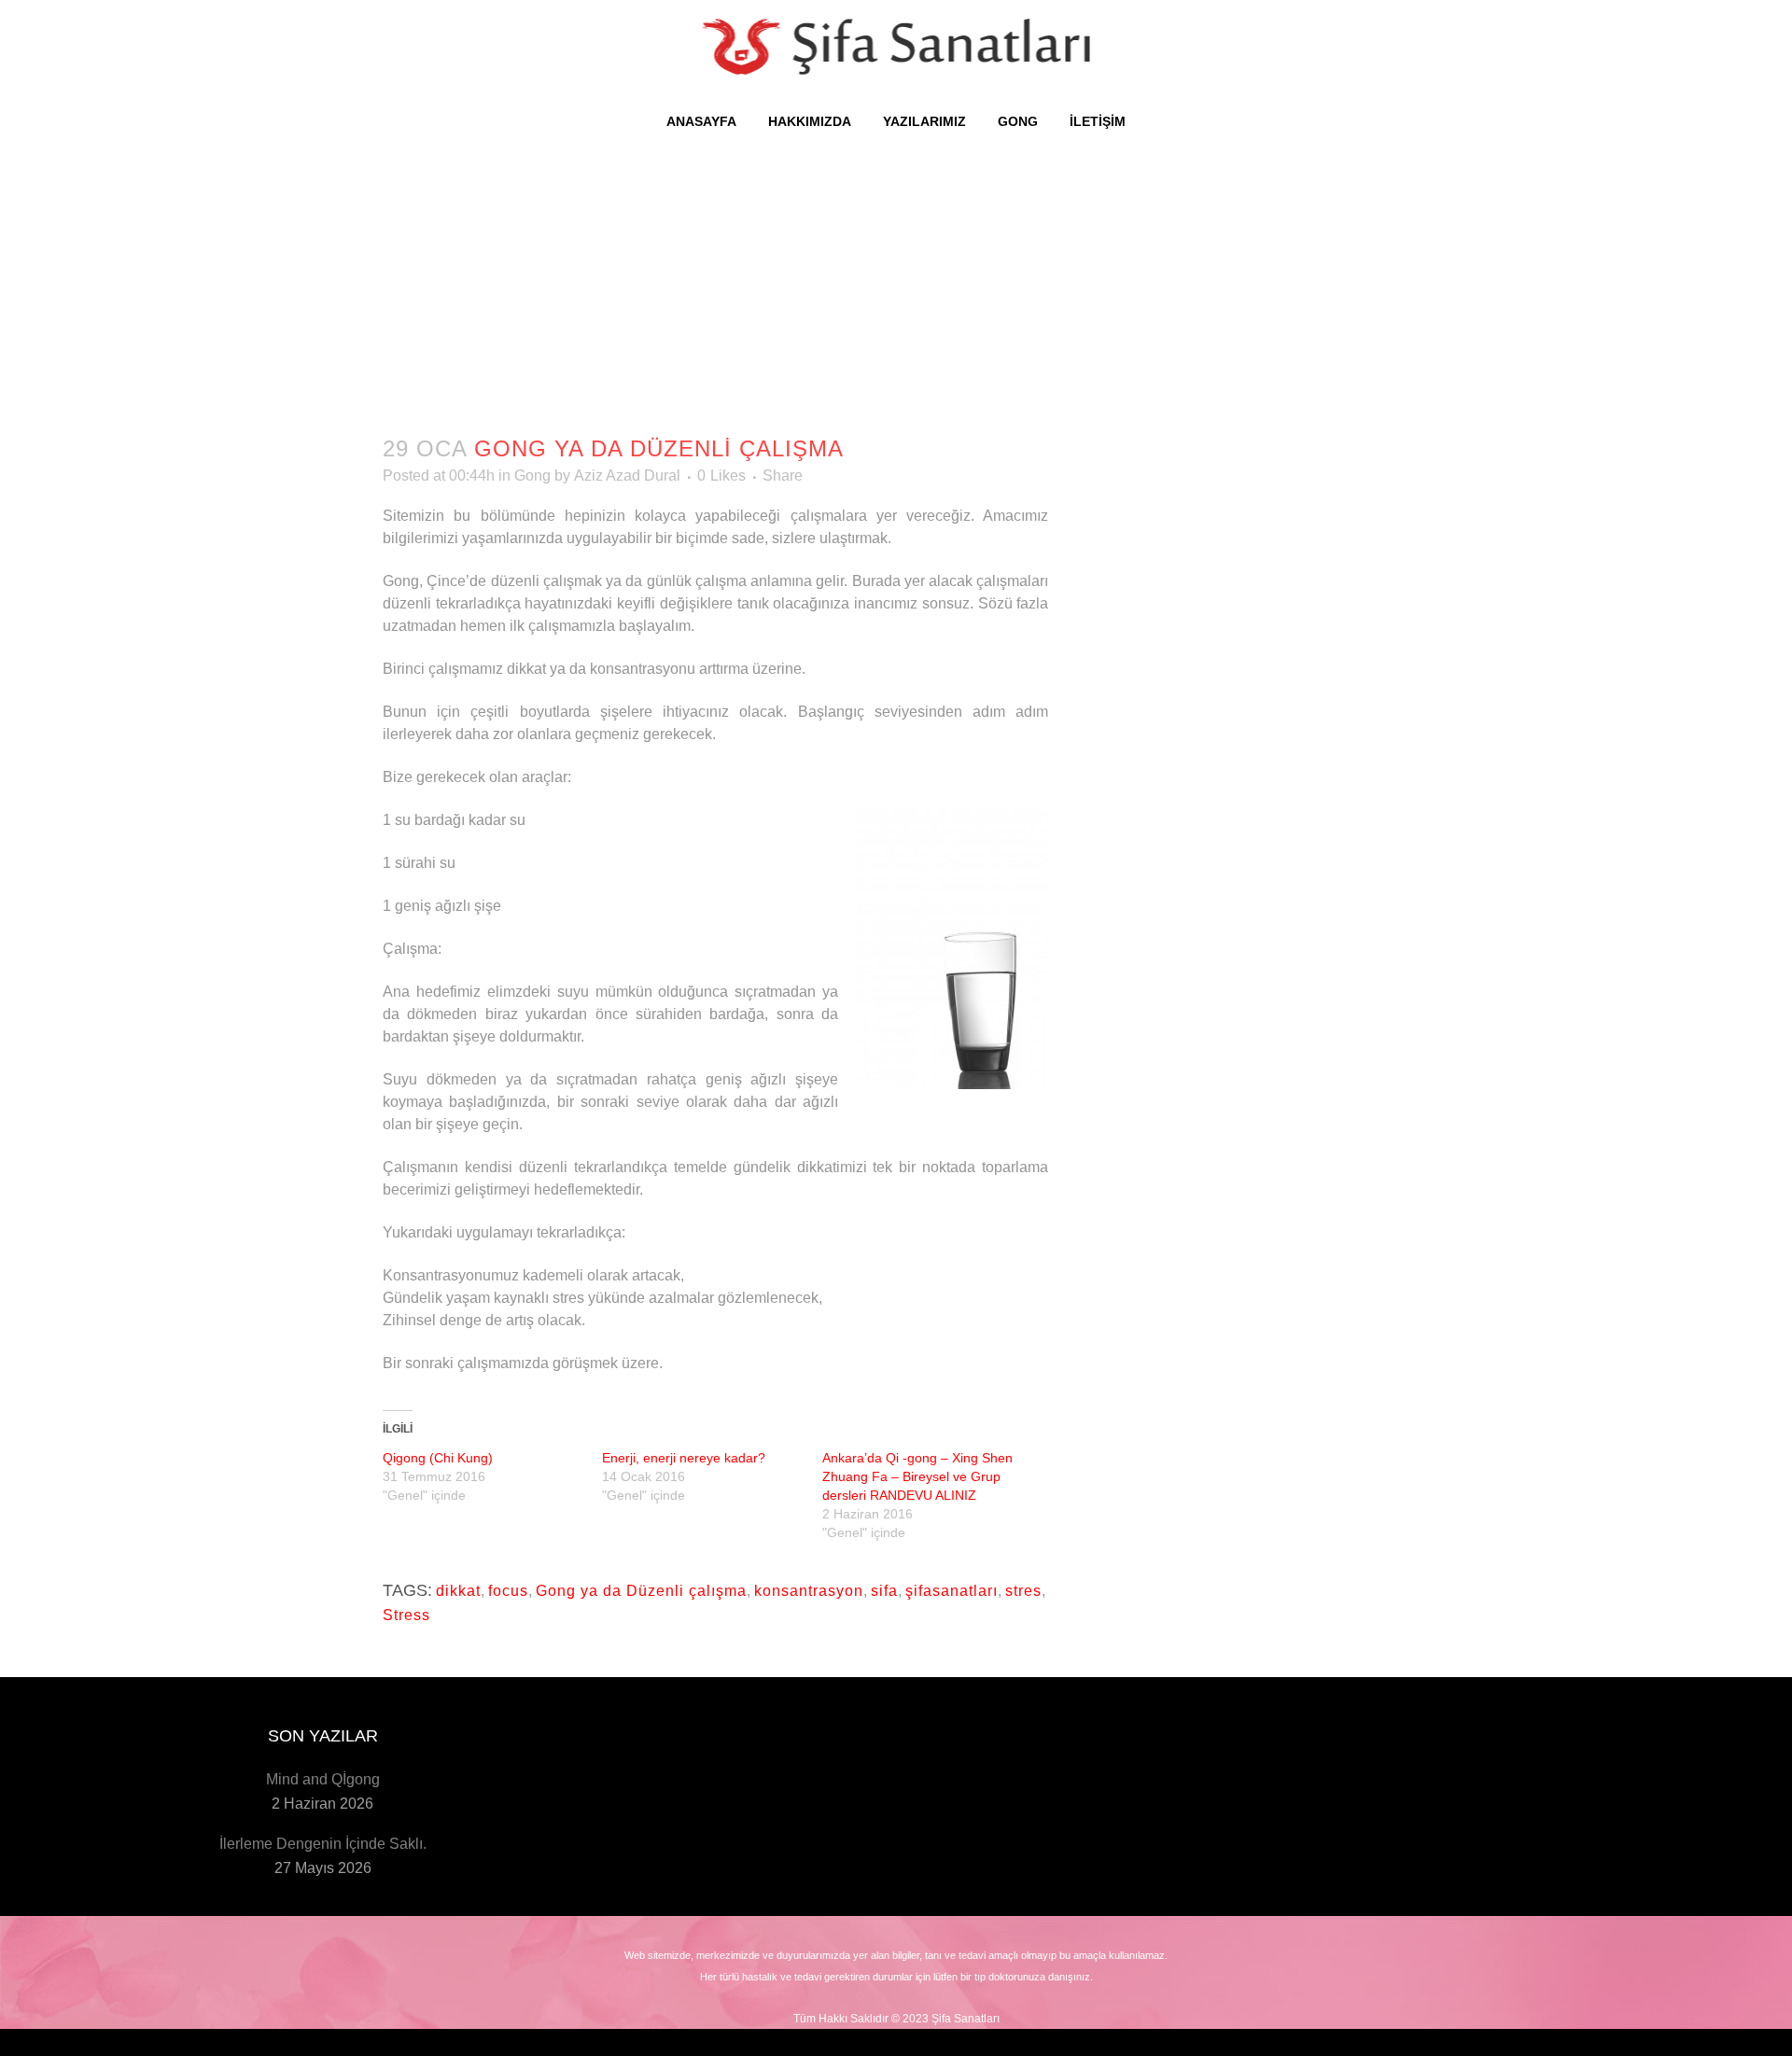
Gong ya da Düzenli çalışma (641, 1591)
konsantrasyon (809, 1591)
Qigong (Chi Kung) (438, 1458)
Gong (532, 476)
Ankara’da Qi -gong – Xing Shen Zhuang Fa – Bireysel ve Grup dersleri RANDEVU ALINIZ (917, 1476)
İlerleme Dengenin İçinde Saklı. (323, 1844)
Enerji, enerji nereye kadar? (684, 1458)
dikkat (458, 1591)
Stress (406, 1615)
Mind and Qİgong (323, 1779)
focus (508, 1591)
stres (1023, 1591)
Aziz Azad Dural (627, 476)
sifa (884, 1591)
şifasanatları (952, 1591)
